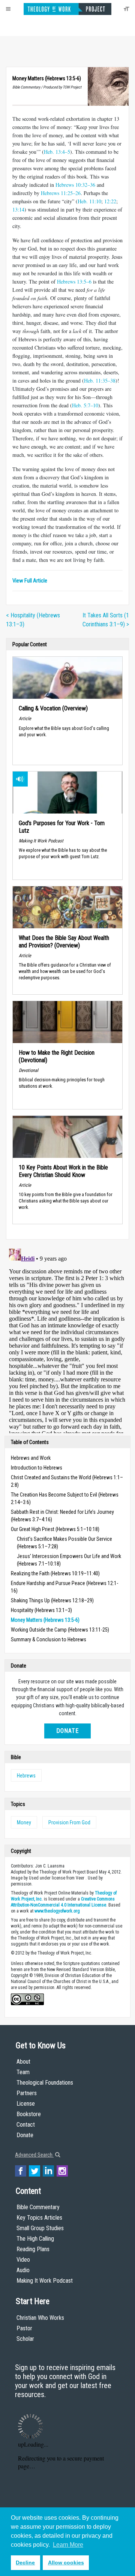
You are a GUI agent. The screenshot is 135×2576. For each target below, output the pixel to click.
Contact (26, 2125)
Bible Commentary (38, 2207)
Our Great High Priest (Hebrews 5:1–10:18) (55, 1529)
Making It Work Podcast (45, 2281)
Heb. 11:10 (89, 201)
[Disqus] (67, 1339)
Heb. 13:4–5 (57, 152)
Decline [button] (25, 2562)
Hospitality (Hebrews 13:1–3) (41, 1610)
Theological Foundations (45, 2083)
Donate (67, 1731)
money (24, 1822)
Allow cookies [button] (66, 2562)
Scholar (25, 2339)
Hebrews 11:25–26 (61, 193)
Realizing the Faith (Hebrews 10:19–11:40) (55, 1573)
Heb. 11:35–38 (100, 381)
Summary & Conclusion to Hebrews (49, 1639)
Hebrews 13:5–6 (74, 281)
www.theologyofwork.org (57, 1911)
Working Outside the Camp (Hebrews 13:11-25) (60, 1630)
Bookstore (29, 2114)
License (26, 2104)
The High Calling (35, 2239)
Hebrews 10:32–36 (75, 185)
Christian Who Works (40, 2318)
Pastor (24, 2328)
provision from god (69, 1822)
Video (23, 2260)
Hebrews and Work (31, 1458)
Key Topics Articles (39, 2218)
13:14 (18, 209)
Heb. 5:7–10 (85, 405)
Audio (23, 2270)
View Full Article (30, 581)
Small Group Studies (40, 2228)
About (23, 2062)
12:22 (110, 201)
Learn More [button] (68, 2545)
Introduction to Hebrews (37, 1468)
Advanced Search (34, 2155)
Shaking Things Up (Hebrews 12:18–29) (52, 1600)
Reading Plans (33, 2249)
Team (23, 2072)
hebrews (26, 1776)
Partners (27, 2093)
